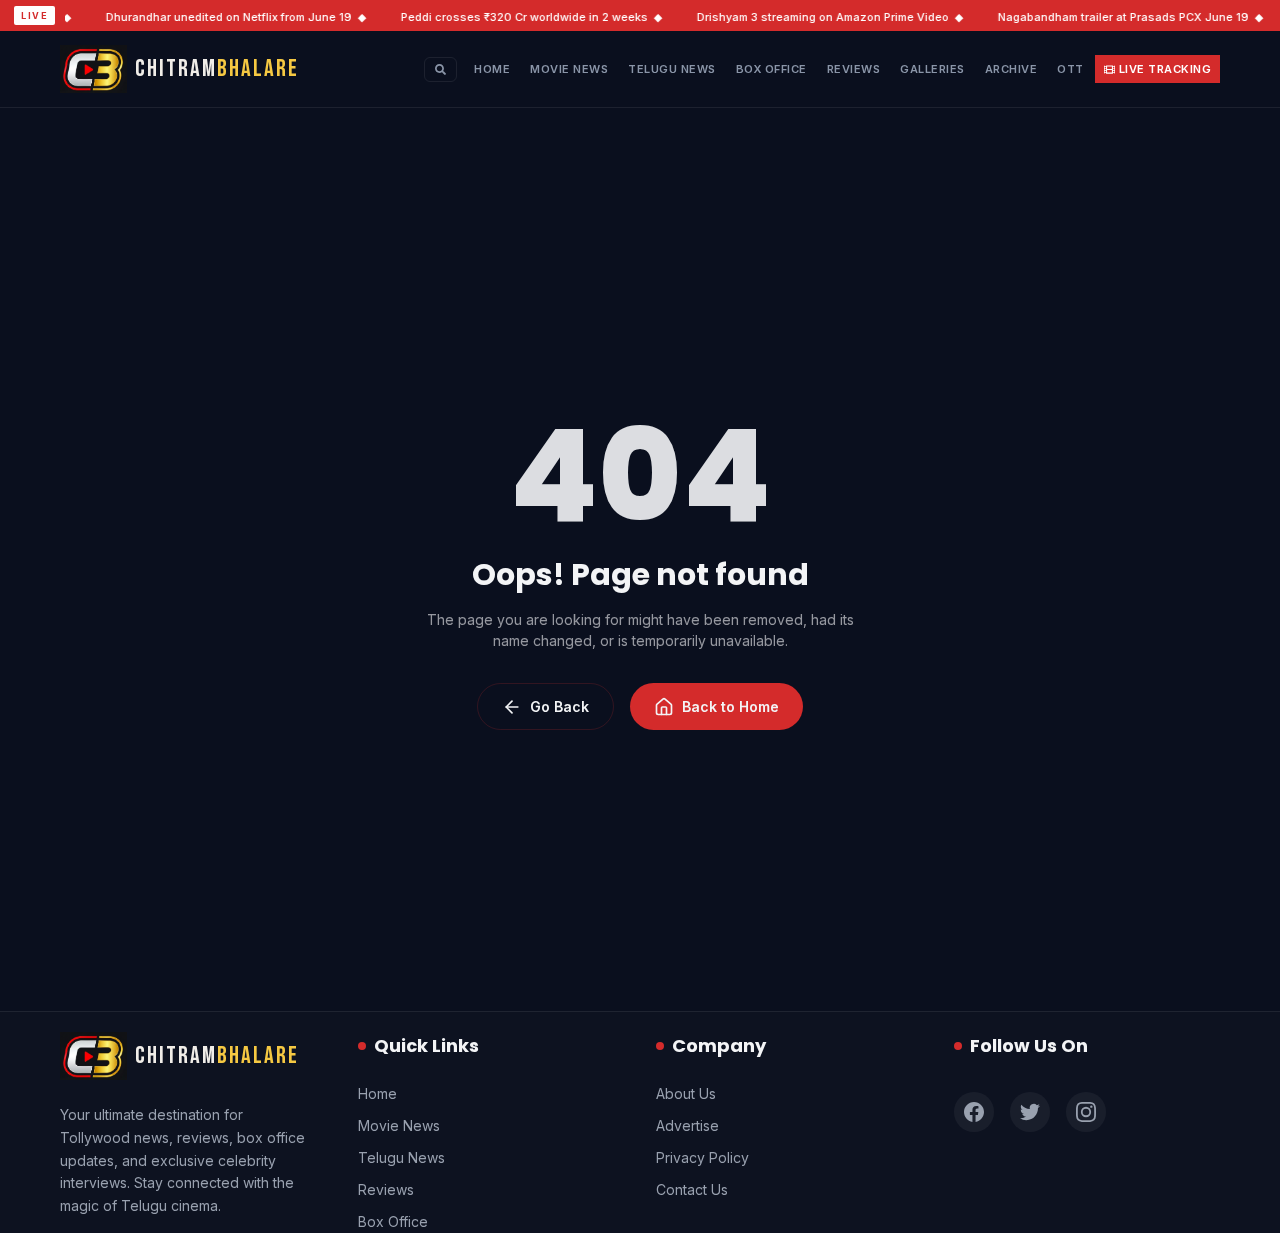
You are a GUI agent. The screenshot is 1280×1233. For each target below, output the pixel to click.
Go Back (559, 706)
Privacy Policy (702, 1157)
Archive (1011, 69)
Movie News (569, 69)
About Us (686, 1093)
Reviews (854, 69)
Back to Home (730, 706)
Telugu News (672, 69)
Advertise (687, 1125)
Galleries (932, 69)
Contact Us (692, 1189)
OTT (1070, 69)
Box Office (771, 69)
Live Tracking (1165, 69)
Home (492, 69)
